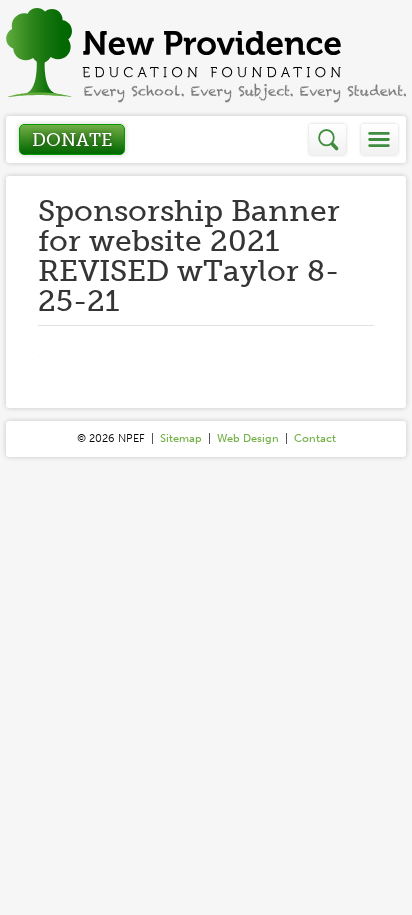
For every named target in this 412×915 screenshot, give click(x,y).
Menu (379, 139)
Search (328, 139)
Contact (315, 438)
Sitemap (181, 438)
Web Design (248, 438)
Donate (72, 140)
